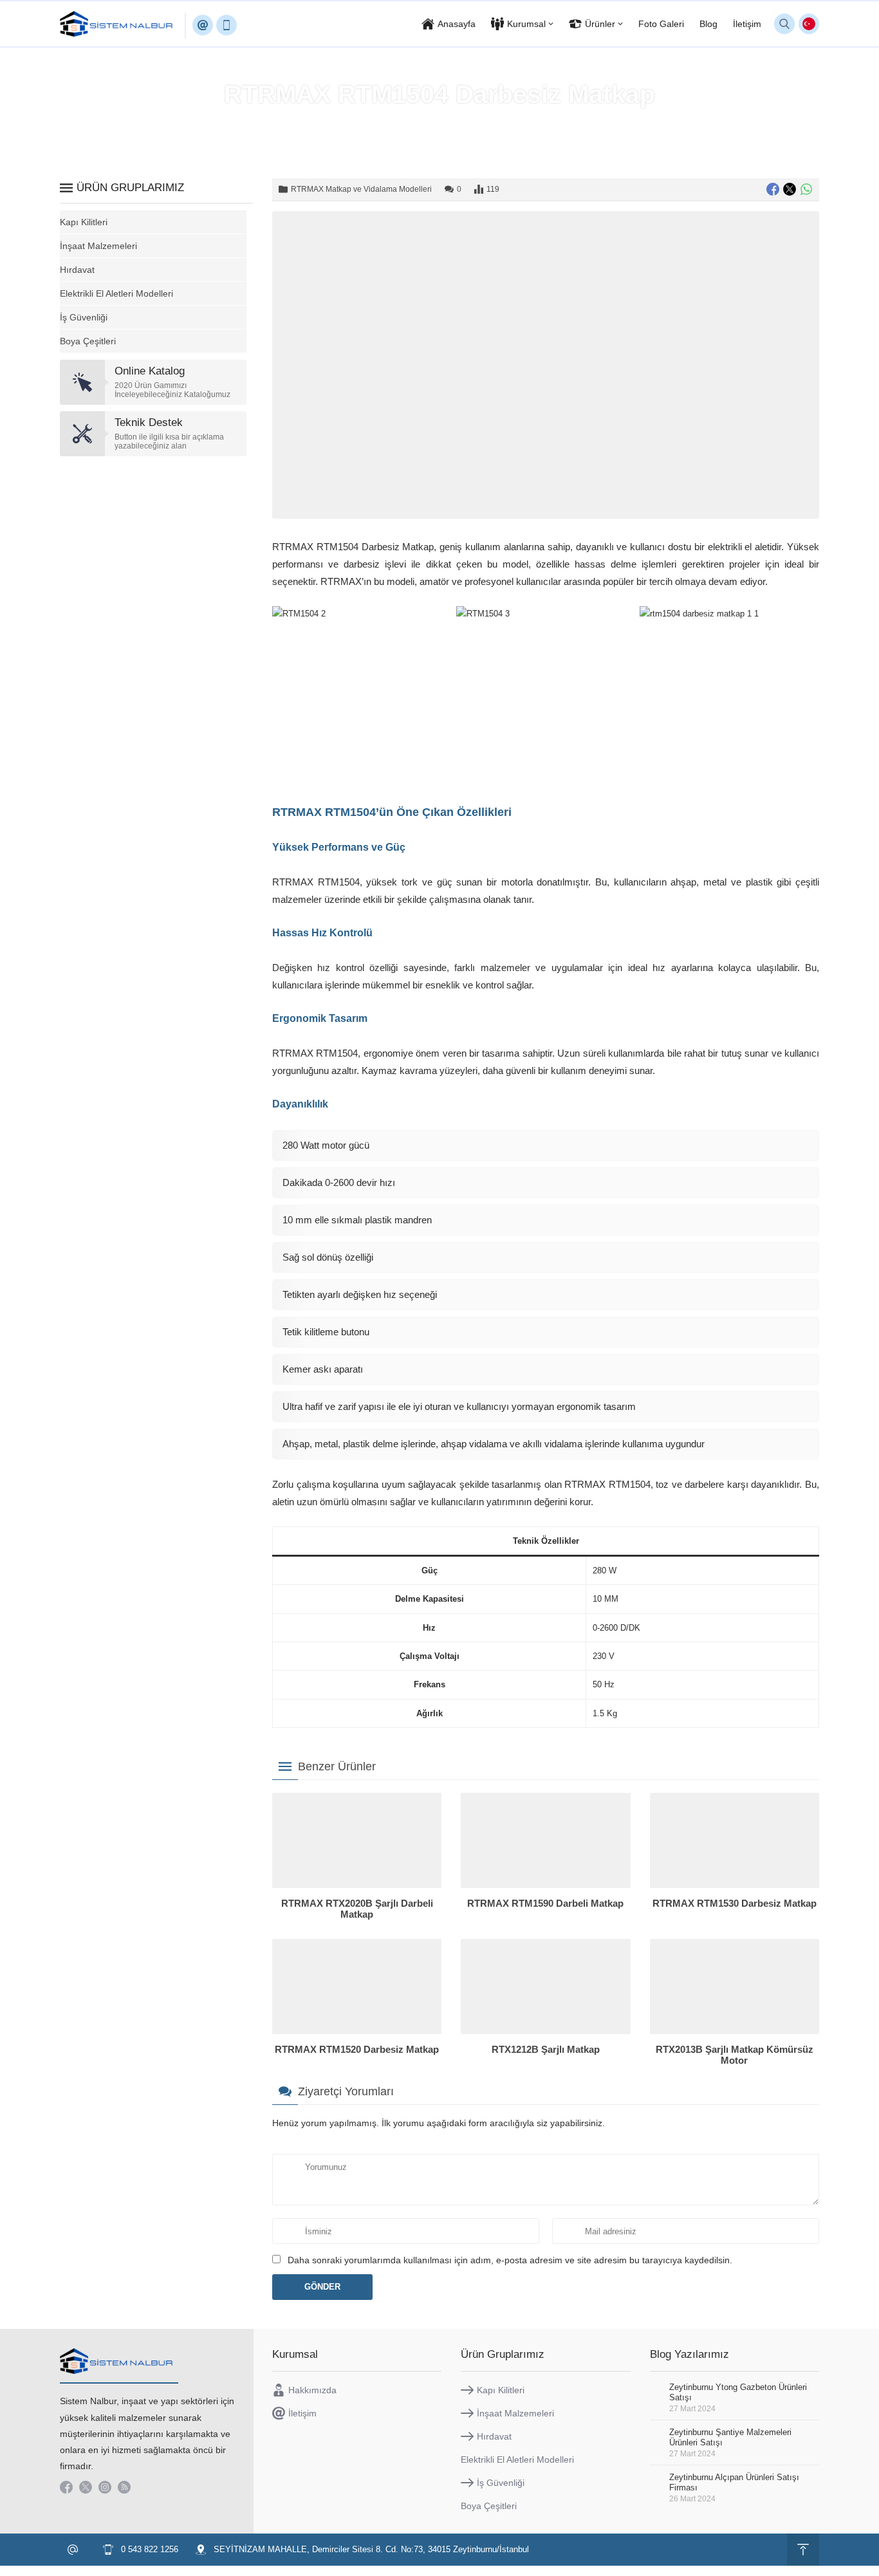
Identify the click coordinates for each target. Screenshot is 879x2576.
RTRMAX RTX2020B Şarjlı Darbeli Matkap (357, 1909)
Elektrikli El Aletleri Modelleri (397, 122)
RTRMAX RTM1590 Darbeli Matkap (545, 1903)
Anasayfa (271, 122)
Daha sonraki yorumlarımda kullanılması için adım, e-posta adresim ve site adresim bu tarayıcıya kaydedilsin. (510, 2260)
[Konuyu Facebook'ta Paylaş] (773, 189)
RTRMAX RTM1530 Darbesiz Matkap (735, 1903)
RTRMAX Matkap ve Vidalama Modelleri (546, 122)
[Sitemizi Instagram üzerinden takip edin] (105, 2487)
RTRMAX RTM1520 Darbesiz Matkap (357, 2049)
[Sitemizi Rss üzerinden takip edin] (124, 2487)
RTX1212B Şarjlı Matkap (546, 2049)
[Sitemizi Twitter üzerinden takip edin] (86, 2487)
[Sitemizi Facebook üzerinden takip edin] (66, 2487)
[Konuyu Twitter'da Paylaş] (790, 189)
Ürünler (315, 122)
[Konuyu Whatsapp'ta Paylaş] (806, 189)
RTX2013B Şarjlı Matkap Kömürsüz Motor (735, 2055)
